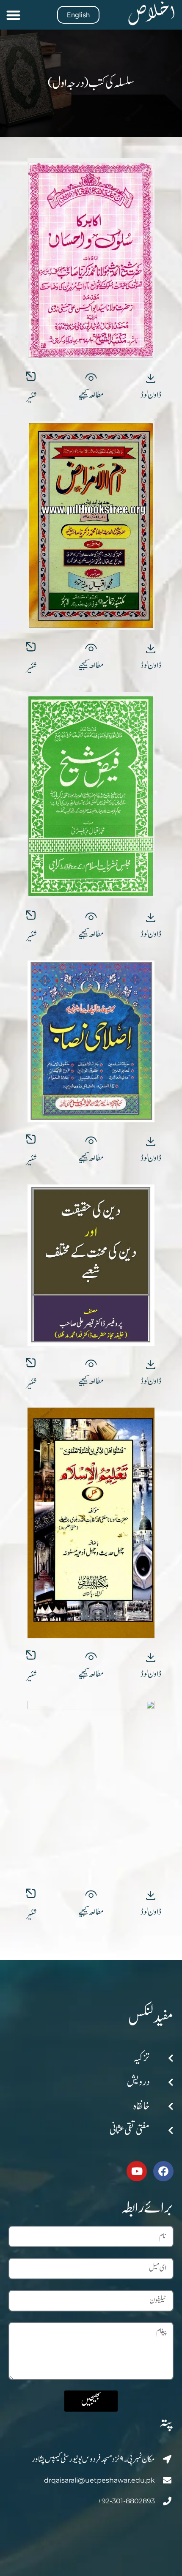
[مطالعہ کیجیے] (91, 378)
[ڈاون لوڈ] (151, 378)
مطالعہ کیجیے (91, 395)
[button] (13, 15)
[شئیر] (31, 377)
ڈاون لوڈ (151, 395)
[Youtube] (137, 2171)
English (78, 15)
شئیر (31, 398)
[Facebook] (163, 2171)
